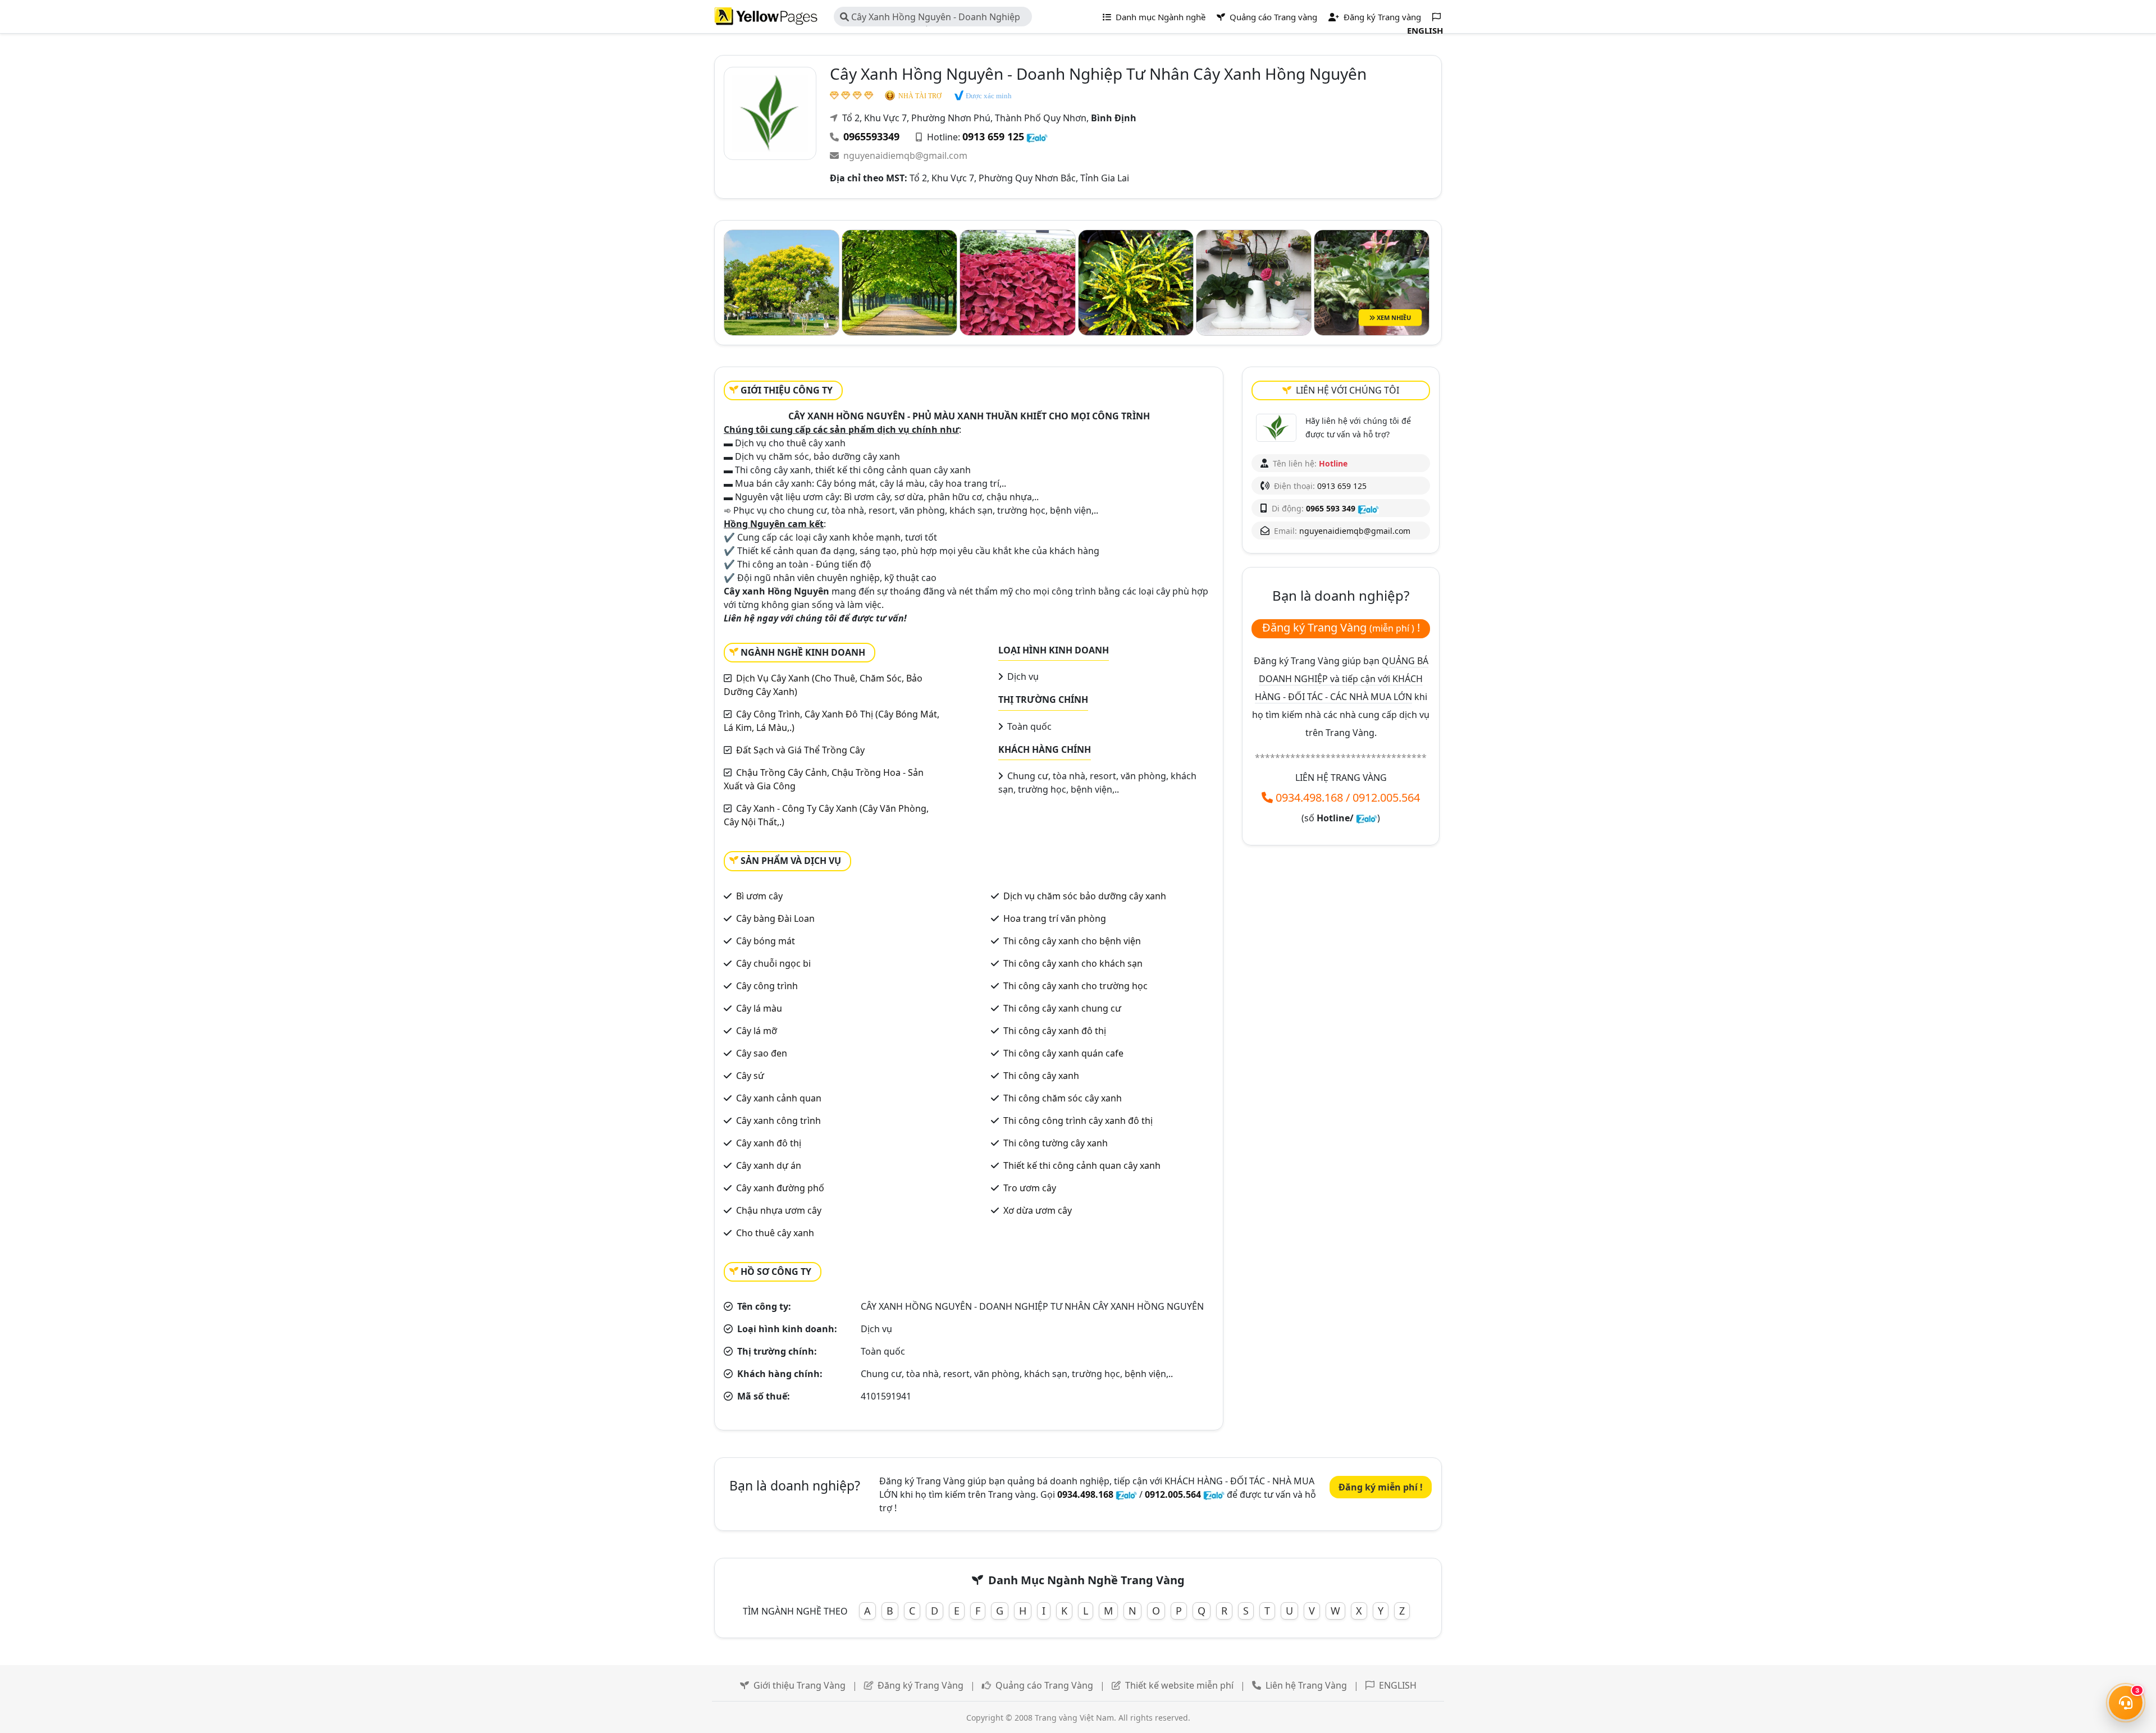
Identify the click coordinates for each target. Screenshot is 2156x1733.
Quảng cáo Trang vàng (1272, 17)
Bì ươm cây (759, 896)
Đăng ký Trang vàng (1381, 17)
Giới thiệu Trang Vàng (800, 1685)
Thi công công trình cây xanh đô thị (1078, 1121)
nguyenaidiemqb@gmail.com (905, 156)
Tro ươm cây (1030, 1188)
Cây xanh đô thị (769, 1143)
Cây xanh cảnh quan (779, 1098)
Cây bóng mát (766, 941)
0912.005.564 (1386, 797)
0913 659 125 (993, 136)
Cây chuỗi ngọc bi (773, 963)
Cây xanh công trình (778, 1121)
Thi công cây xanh (1041, 1076)
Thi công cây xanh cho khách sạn (1073, 963)
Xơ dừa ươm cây (1038, 1210)
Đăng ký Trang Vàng (921, 1685)
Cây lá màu (759, 1008)
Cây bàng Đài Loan (775, 918)
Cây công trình (767, 986)
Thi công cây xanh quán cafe (1063, 1053)
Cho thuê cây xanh (775, 1233)
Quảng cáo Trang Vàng (1044, 1685)
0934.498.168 (1309, 797)
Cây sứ (750, 1076)
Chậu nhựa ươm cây (779, 1210)
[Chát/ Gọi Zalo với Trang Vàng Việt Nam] (1367, 818)
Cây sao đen (762, 1053)
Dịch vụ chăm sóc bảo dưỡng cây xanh (1085, 896)
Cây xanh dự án (769, 1165)
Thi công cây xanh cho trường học (1075, 986)
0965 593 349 (1331, 508)
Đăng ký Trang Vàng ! (1341, 627)
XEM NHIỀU (1393, 317)
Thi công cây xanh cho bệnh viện (1072, 941)
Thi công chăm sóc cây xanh (1063, 1098)
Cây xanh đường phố (780, 1188)
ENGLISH (1398, 1685)
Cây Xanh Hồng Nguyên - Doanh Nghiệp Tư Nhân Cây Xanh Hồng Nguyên (930, 19)
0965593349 (871, 136)
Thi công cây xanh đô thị (1055, 1031)
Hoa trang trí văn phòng (1055, 918)
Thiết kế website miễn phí (1179, 1685)
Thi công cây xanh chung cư (1062, 1008)
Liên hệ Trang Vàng (1306, 1685)
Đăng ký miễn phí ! (1381, 1487)
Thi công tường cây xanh (1056, 1143)
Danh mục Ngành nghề (1159, 17)
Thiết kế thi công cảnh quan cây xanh (1082, 1165)
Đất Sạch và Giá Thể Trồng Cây (800, 750)
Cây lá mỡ (757, 1031)
